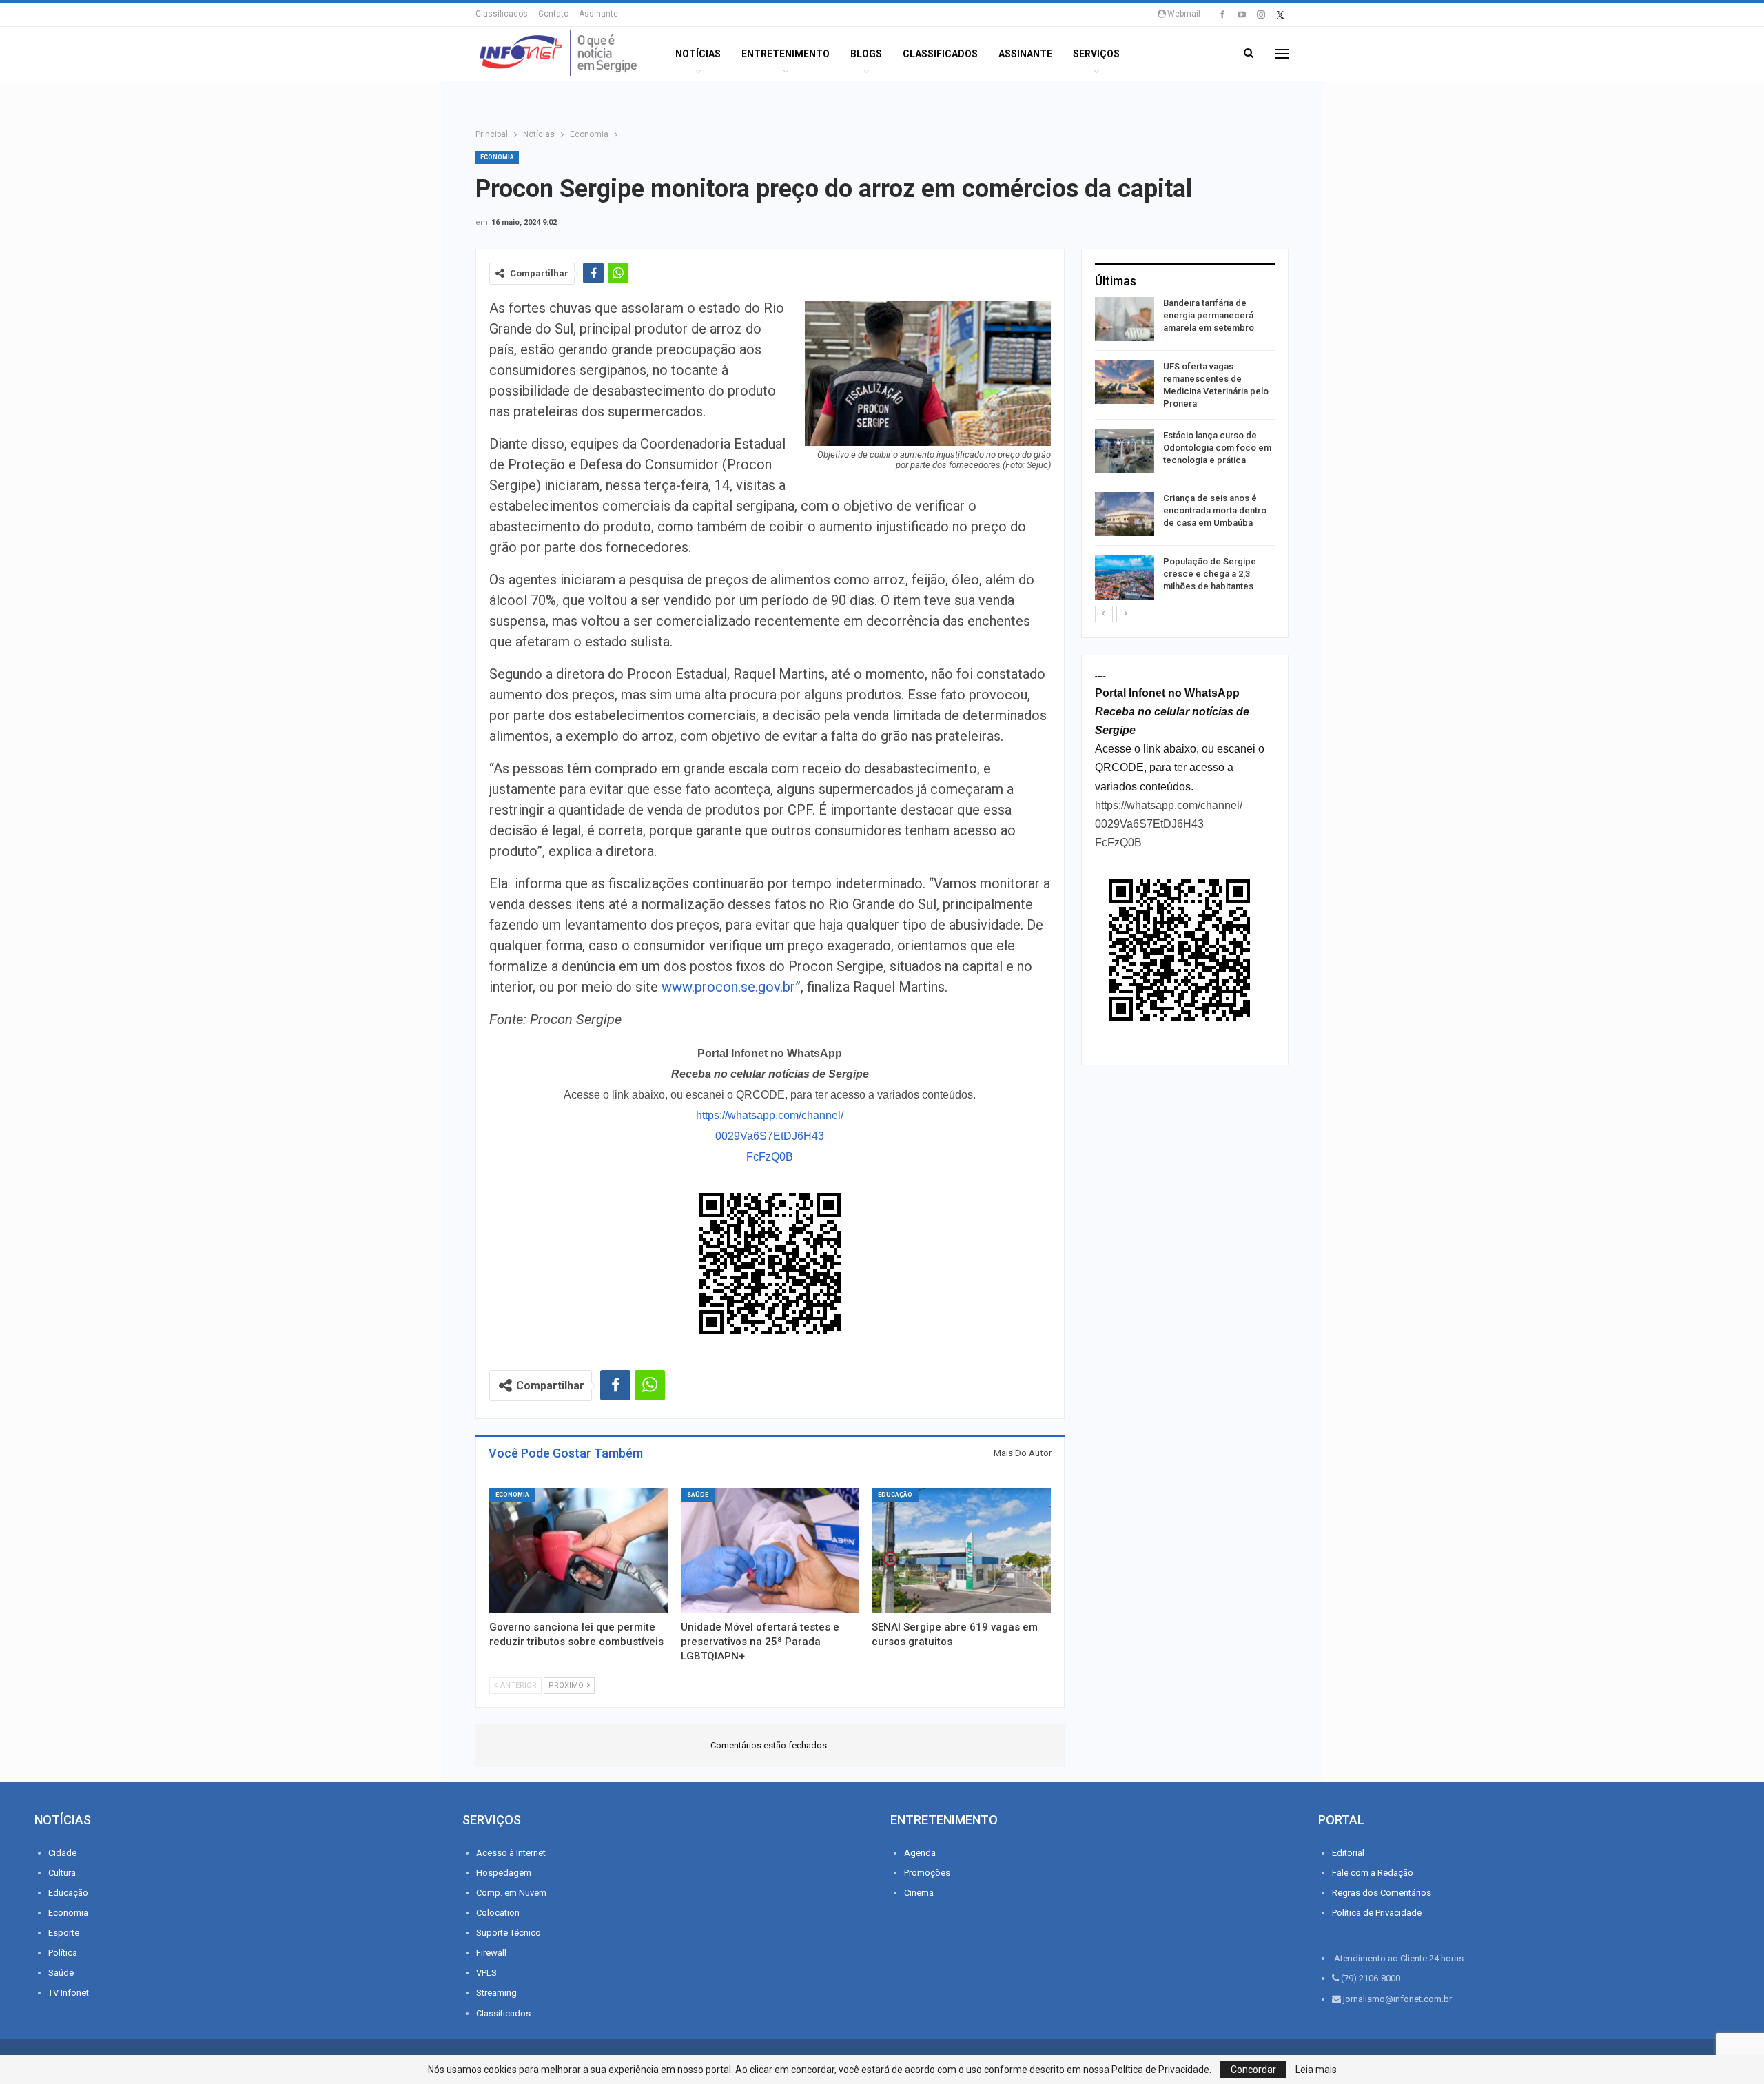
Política (63, 1953)
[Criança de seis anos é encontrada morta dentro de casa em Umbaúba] (1125, 514)
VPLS (486, 1973)
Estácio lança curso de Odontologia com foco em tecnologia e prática (1217, 448)
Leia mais (1316, 2070)
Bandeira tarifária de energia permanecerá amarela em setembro (1209, 315)
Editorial (1348, 1853)
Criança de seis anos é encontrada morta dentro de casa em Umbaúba (1215, 510)
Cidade (62, 1853)
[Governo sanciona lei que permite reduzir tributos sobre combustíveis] (579, 1551)
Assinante (598, 14)
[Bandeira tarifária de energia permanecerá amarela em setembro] (1125, 319)
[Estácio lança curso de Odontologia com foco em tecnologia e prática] (1125, 451)
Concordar (1253, 2070)
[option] (1185, 451)
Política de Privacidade (1377, 1913)
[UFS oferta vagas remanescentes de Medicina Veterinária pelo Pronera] (1125, 382)
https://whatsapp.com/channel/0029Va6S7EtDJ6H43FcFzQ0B (770, 1136)
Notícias (698, 54)
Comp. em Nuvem (511, 1893)
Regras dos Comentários (1382, 1893)
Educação (895, 1495)
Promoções (927, 1873)
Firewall (491, 1953)
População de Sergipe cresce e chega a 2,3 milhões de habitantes (1210, 574)
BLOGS (866, 54)
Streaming (496, 1993)
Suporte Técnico (509, 1933)
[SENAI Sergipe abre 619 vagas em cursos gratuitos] (961, 1551)
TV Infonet (69, 1993)
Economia (497, 157)
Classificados (502, 14)
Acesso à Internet (511, 1853)
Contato (553, 14)
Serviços (1096, 54)
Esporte (64, 1933)
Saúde (698, 1495)
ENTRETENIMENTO (786, 54)
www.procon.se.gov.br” (731, 987)
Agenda (920, 1853)
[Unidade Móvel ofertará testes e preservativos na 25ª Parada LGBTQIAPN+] (770, 1551)
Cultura (62, 1873)
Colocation (498, 1913)
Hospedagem (504, 1873)
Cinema (919, 1893)
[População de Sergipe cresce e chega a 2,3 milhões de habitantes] (1125, 578)
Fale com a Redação (1373, 1873)
